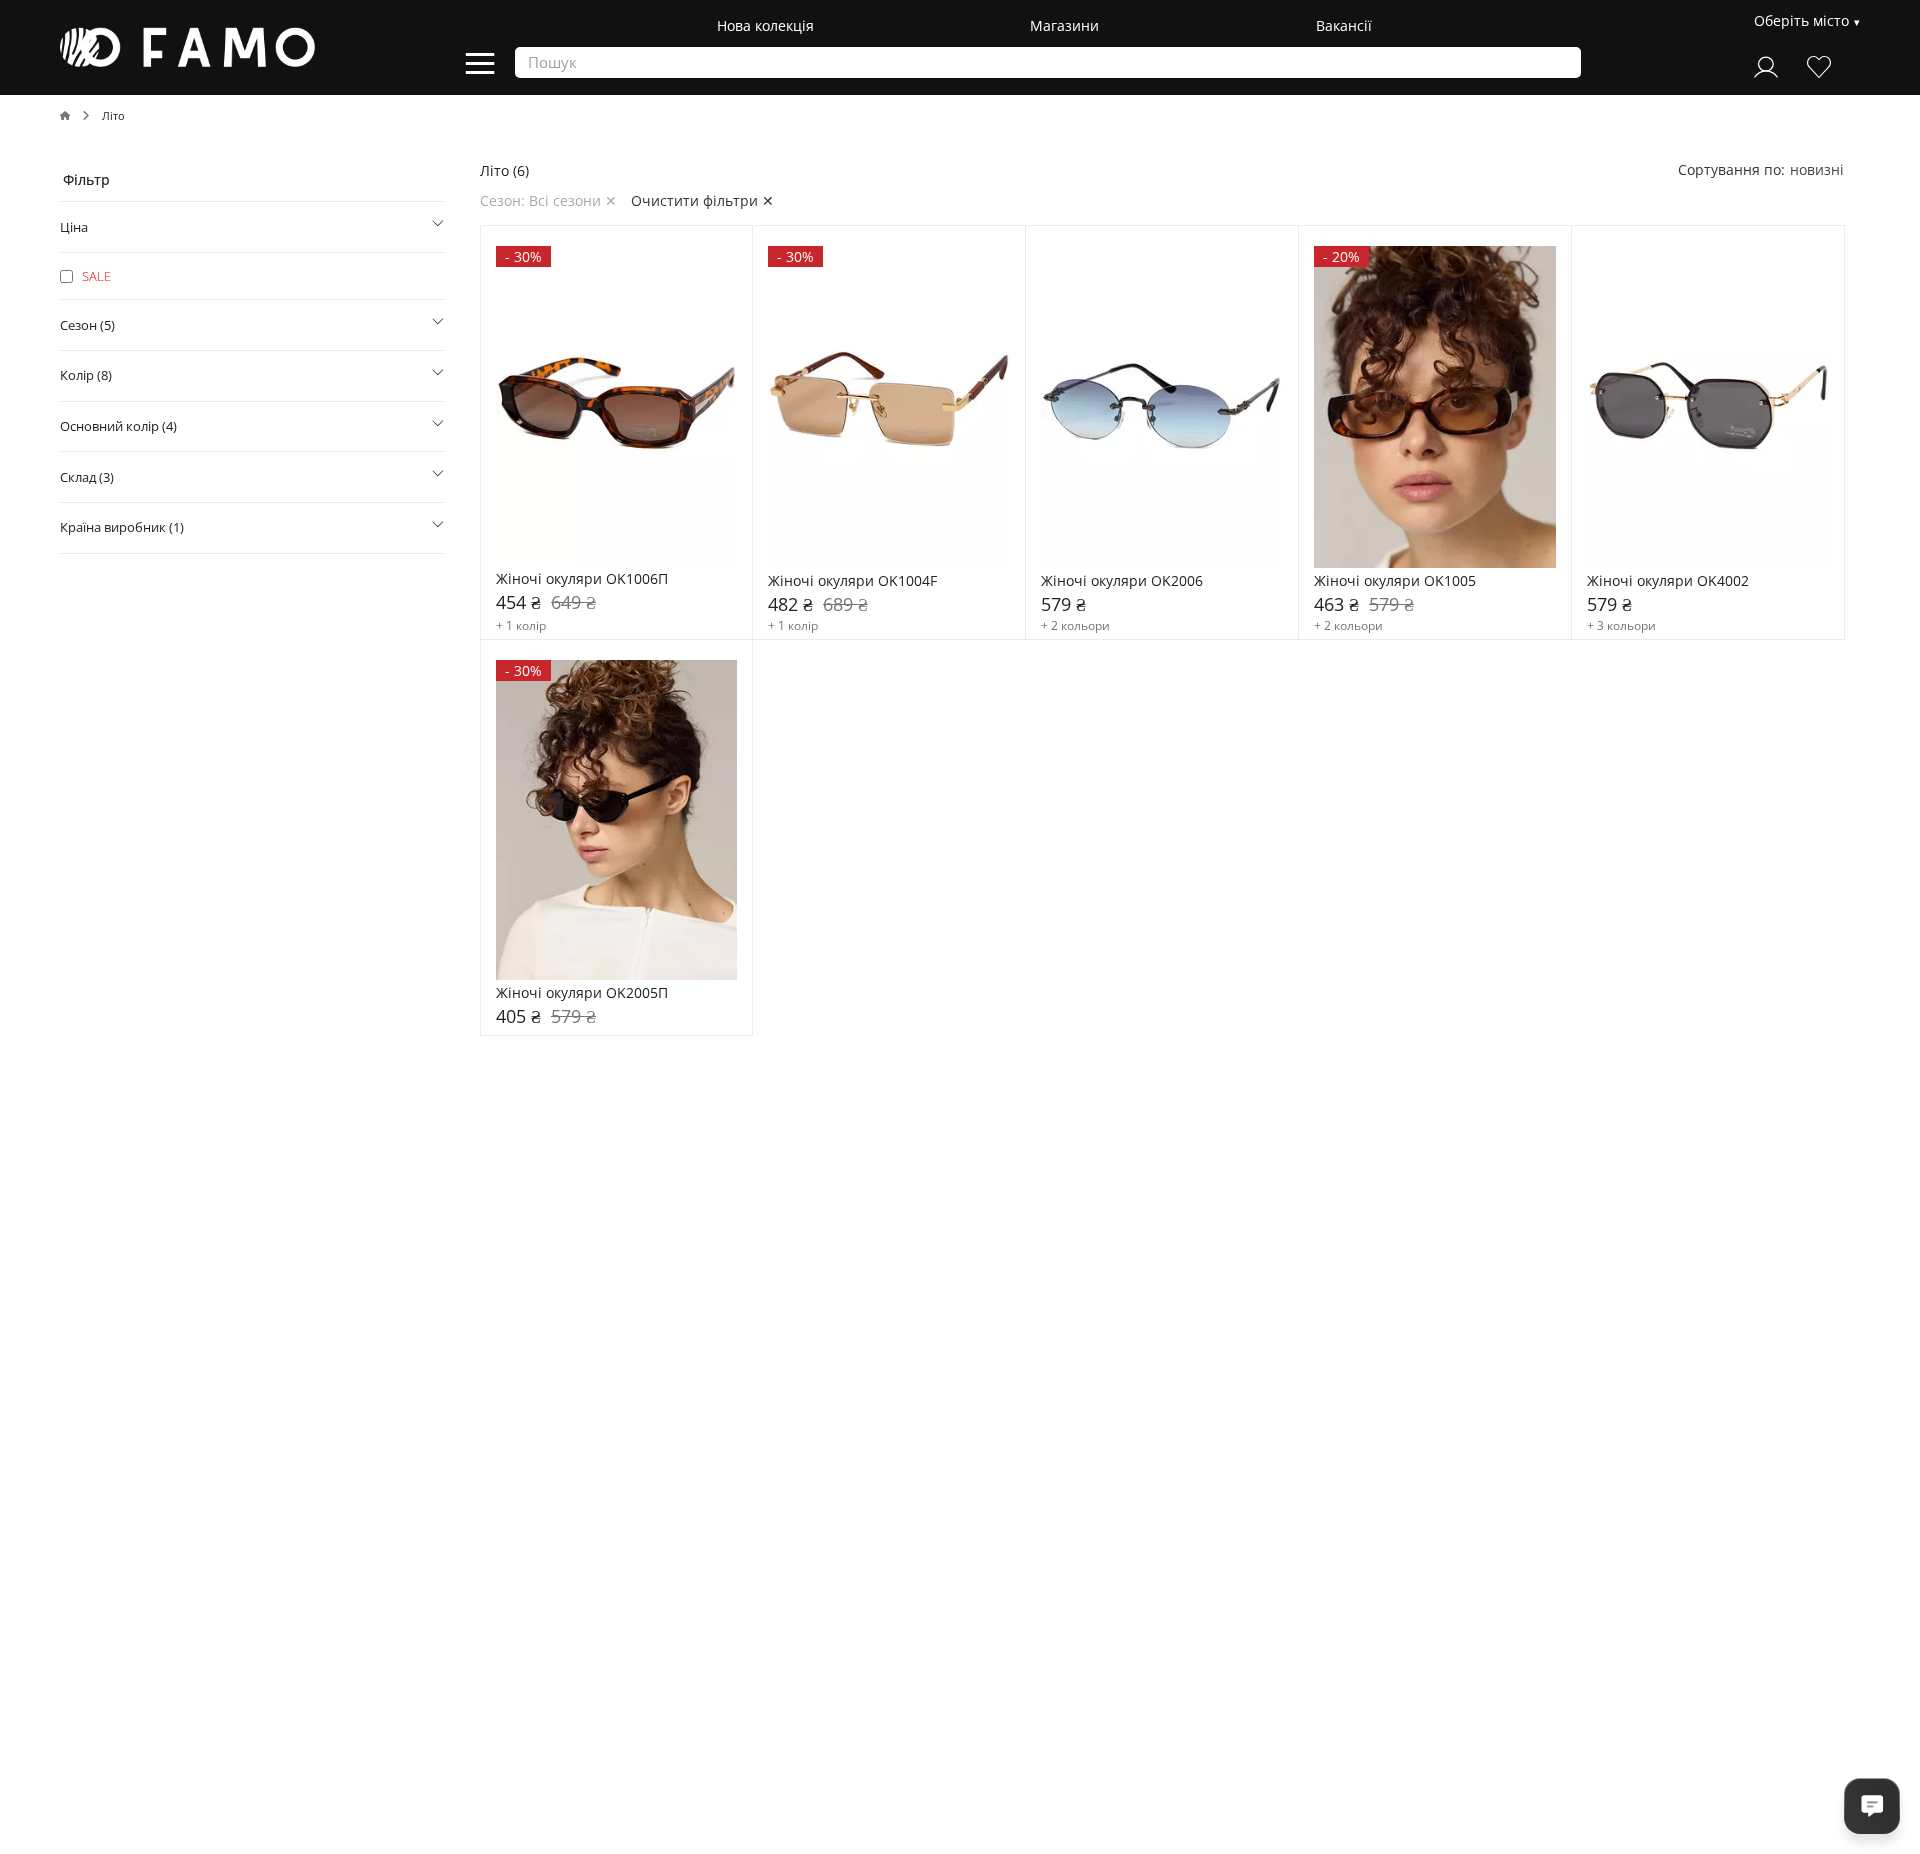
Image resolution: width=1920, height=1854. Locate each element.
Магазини (1064, 25)
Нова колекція (765, 25)
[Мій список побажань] (1819, 64)
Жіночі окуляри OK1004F (852, 581)
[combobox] (1817, 169)
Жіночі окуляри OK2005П (582, 993)
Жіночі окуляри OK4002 (1668, 581)
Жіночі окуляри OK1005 (1395, 581)
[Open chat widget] (1872, 1806)
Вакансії (1344, 25)
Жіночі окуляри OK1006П (582, 579)
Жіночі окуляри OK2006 (1122, 581)
